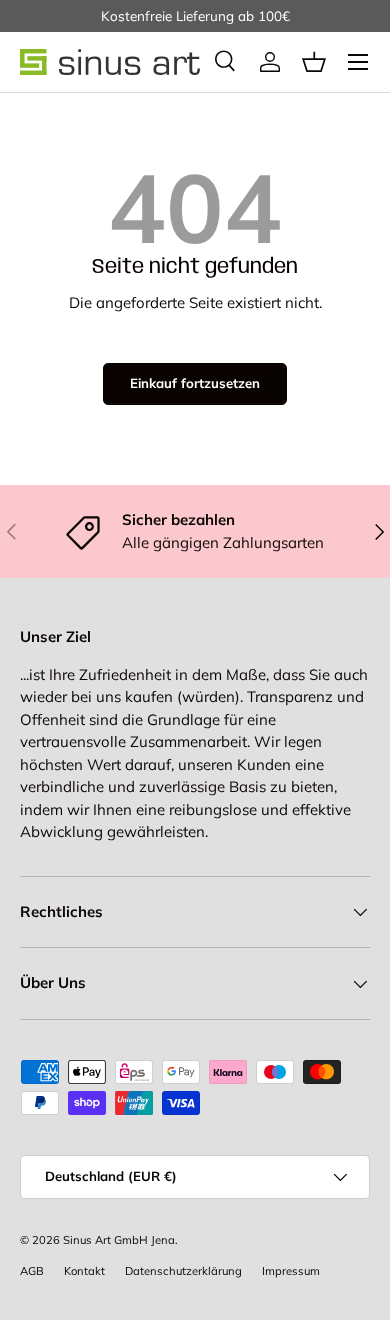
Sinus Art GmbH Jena (119, 1240)
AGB (32, 1271)
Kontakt (84, 1271)
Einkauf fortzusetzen (195, 383)
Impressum (291, 1271)
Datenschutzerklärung (183, 1271)
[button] (314, 62)
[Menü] (358, 62)
